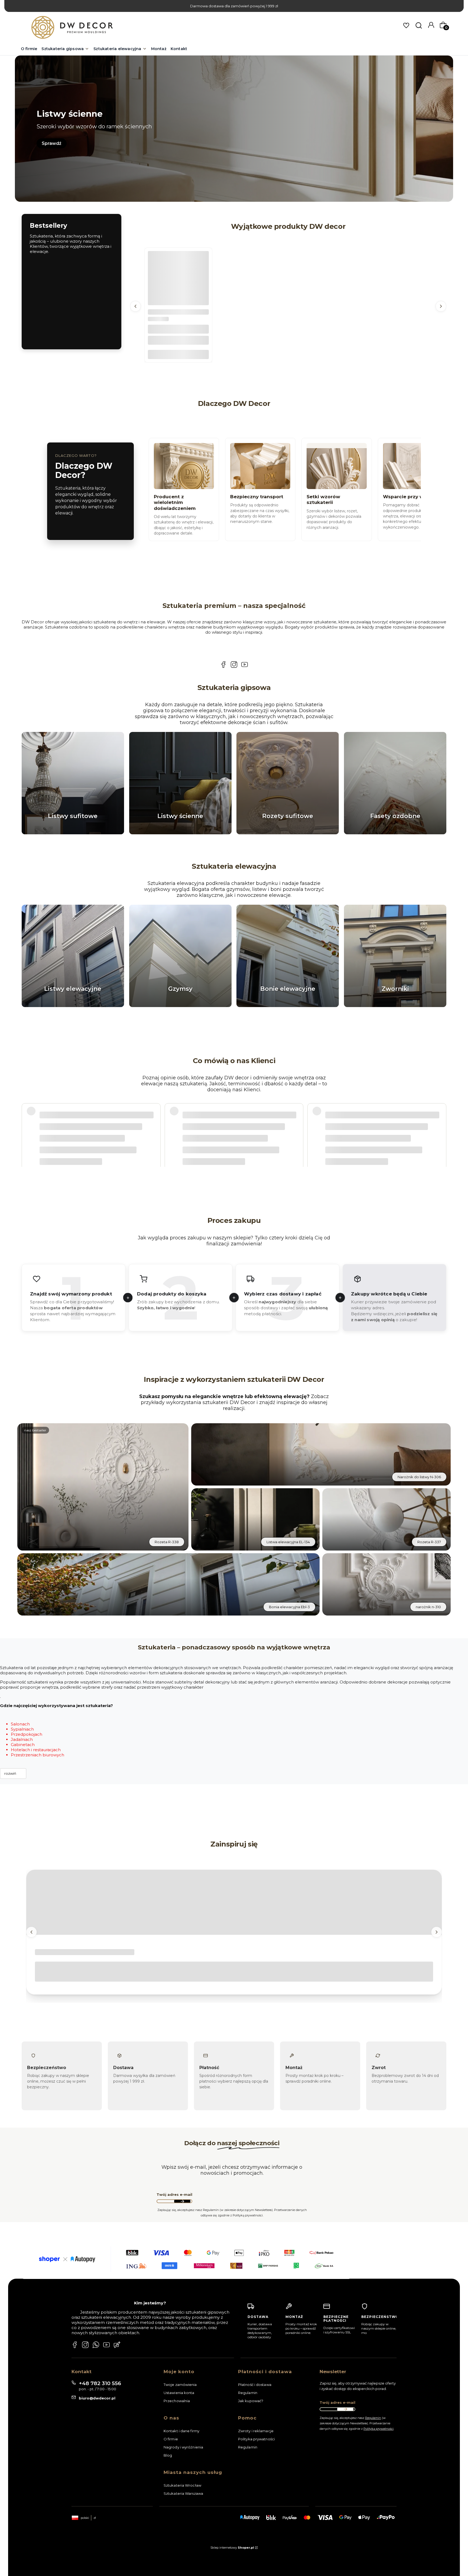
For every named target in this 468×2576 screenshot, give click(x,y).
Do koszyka (178, 354)
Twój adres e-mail (174, 2195)
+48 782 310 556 (100, 2383)
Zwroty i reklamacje (256, 2431)
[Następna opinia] (441, 1121)
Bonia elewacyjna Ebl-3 (289, 1607)
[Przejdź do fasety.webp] (395, 783)
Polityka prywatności (256, 2439)
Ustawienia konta (179, 2393)
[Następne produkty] (441, 306)
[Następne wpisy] (437, 1932)
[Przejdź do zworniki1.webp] (395, 956)
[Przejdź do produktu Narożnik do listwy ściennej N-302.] (178, 282)
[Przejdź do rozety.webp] (288, 783)
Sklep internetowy (232, 2548)
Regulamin (248, 2393)
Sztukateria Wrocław (182, 2485)
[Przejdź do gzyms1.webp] (180, 956)
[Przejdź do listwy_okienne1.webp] (73, 956)
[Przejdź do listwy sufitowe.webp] (73, 783)
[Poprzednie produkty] (135, 306)
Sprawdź (52, 143)
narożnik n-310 (428, 1607)
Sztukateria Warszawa (183, 2493)
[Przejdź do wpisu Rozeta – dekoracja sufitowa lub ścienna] (234, 1903)
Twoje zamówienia (180, 2385)
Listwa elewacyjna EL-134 (288, 1542)
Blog (168, 2455)
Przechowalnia (177, 2401)
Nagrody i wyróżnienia (183, 2447)
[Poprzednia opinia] (27, 1121)
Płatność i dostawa (255, 2385)
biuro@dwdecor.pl (97, 2398)
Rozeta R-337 (429, 1542)
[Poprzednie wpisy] (31, 1932)
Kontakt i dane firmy (181, 2431)
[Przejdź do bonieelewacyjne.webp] (288, 956)
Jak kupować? (251, 2401)
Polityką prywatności (378, 2429)
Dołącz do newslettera (182, 2202)
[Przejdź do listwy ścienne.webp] (180, 783)
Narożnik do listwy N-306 (419, 1477)
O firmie (171, 2439)
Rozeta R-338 (167, 1542)
